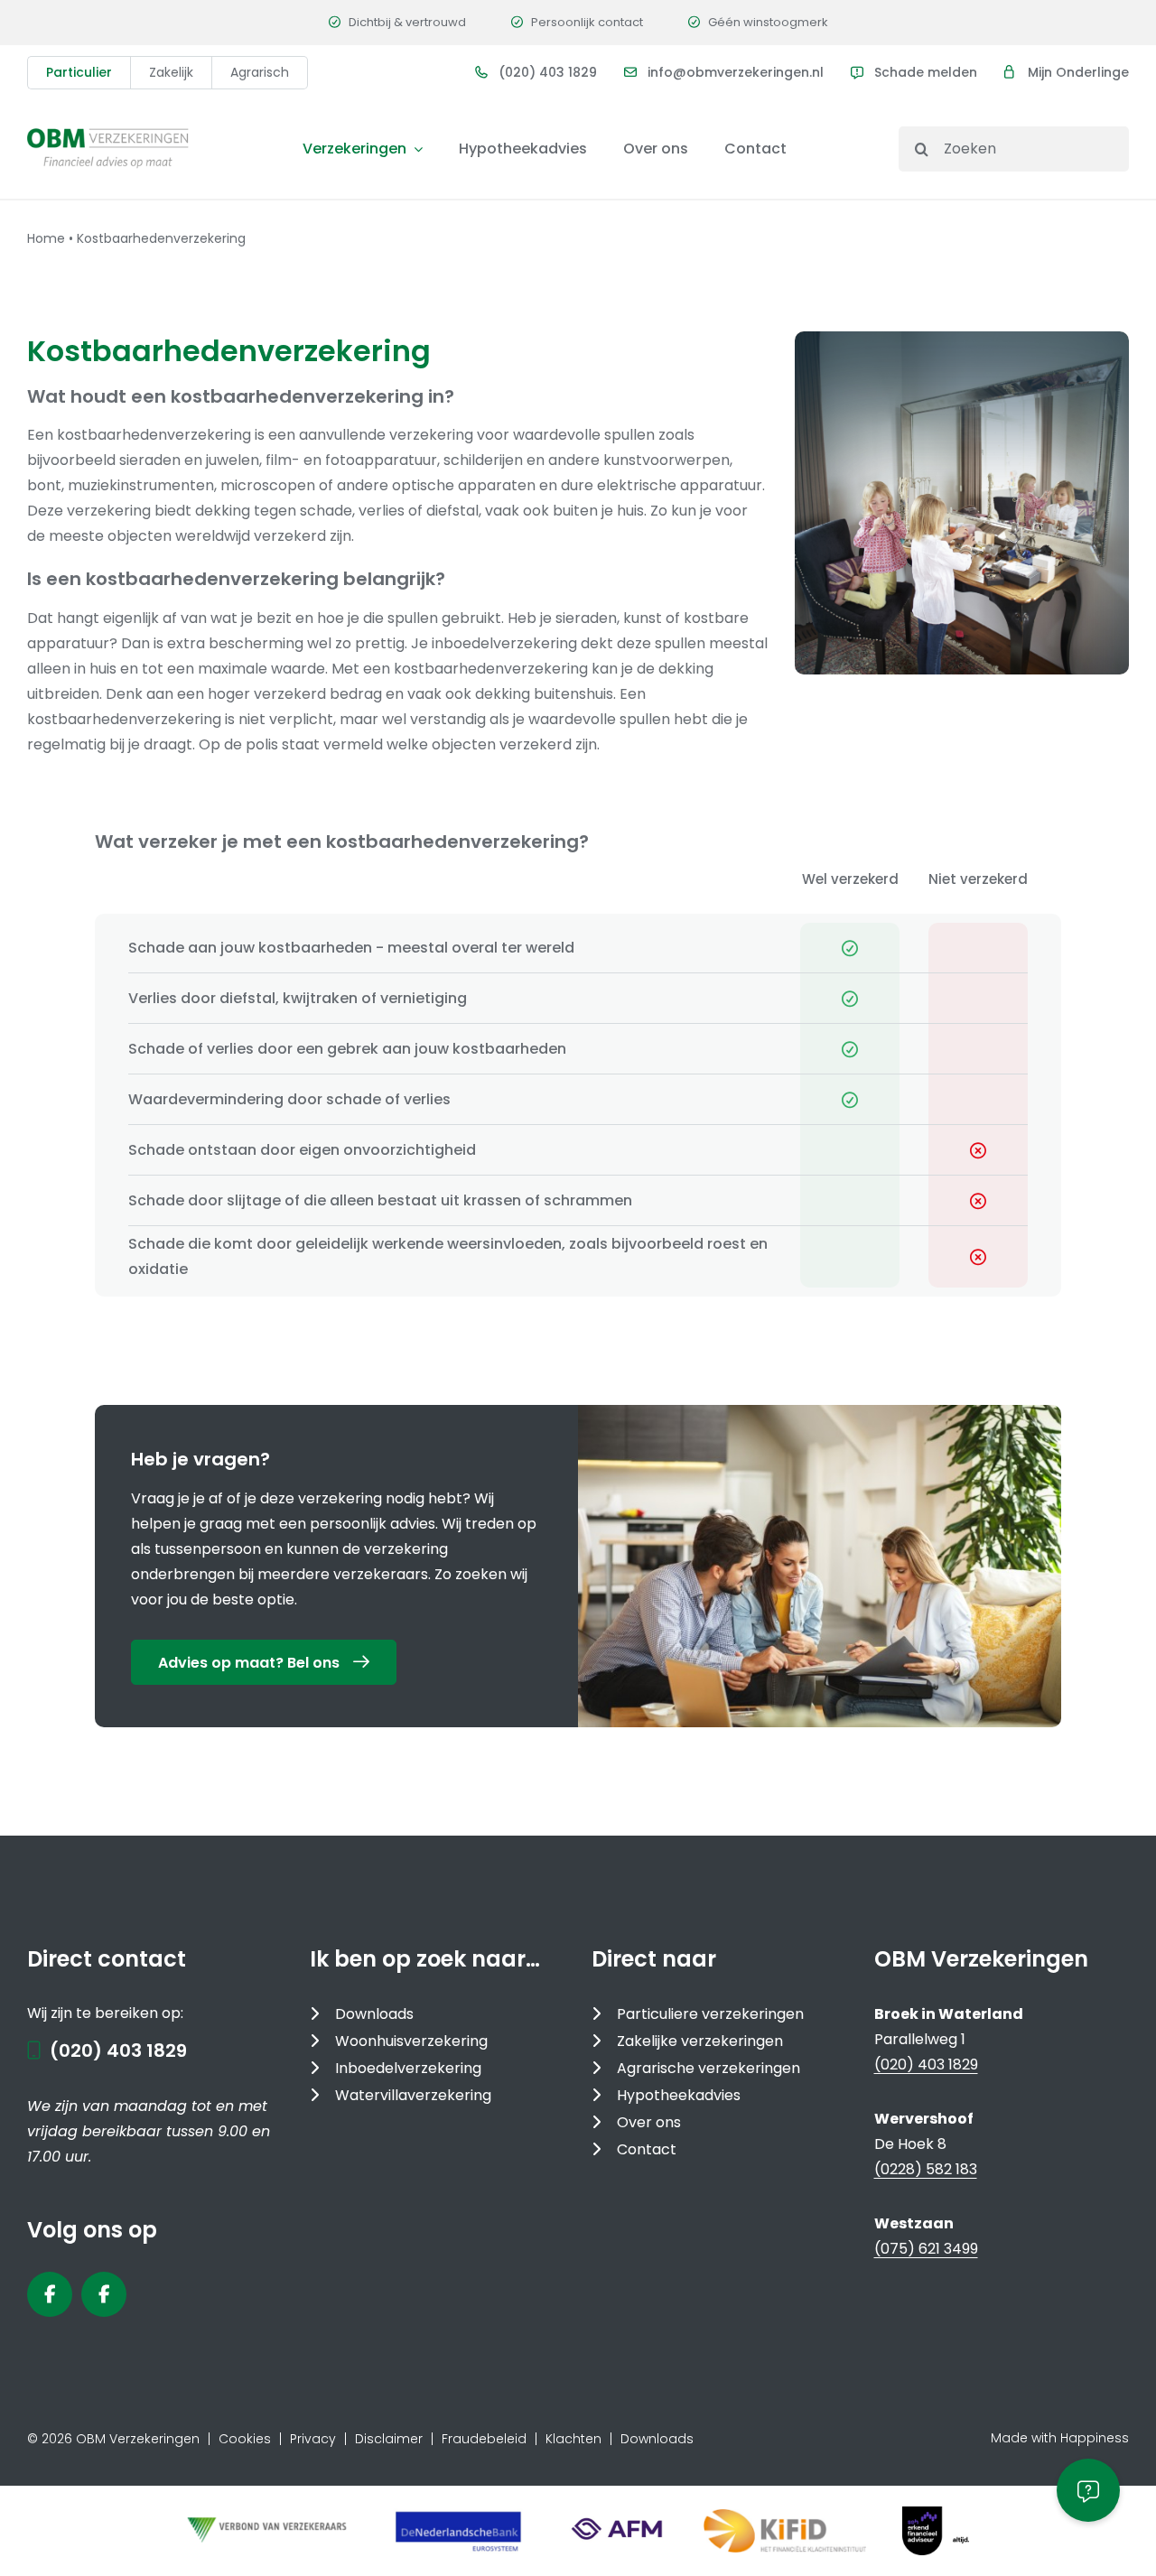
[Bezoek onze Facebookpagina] (50, 2294)
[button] (1088, 2490)
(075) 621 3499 (926, 2249)
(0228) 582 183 (926, 2169)
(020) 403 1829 (548, 72)
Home (46, 238)
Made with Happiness (1060, 2438)
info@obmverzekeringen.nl (736, 72)
